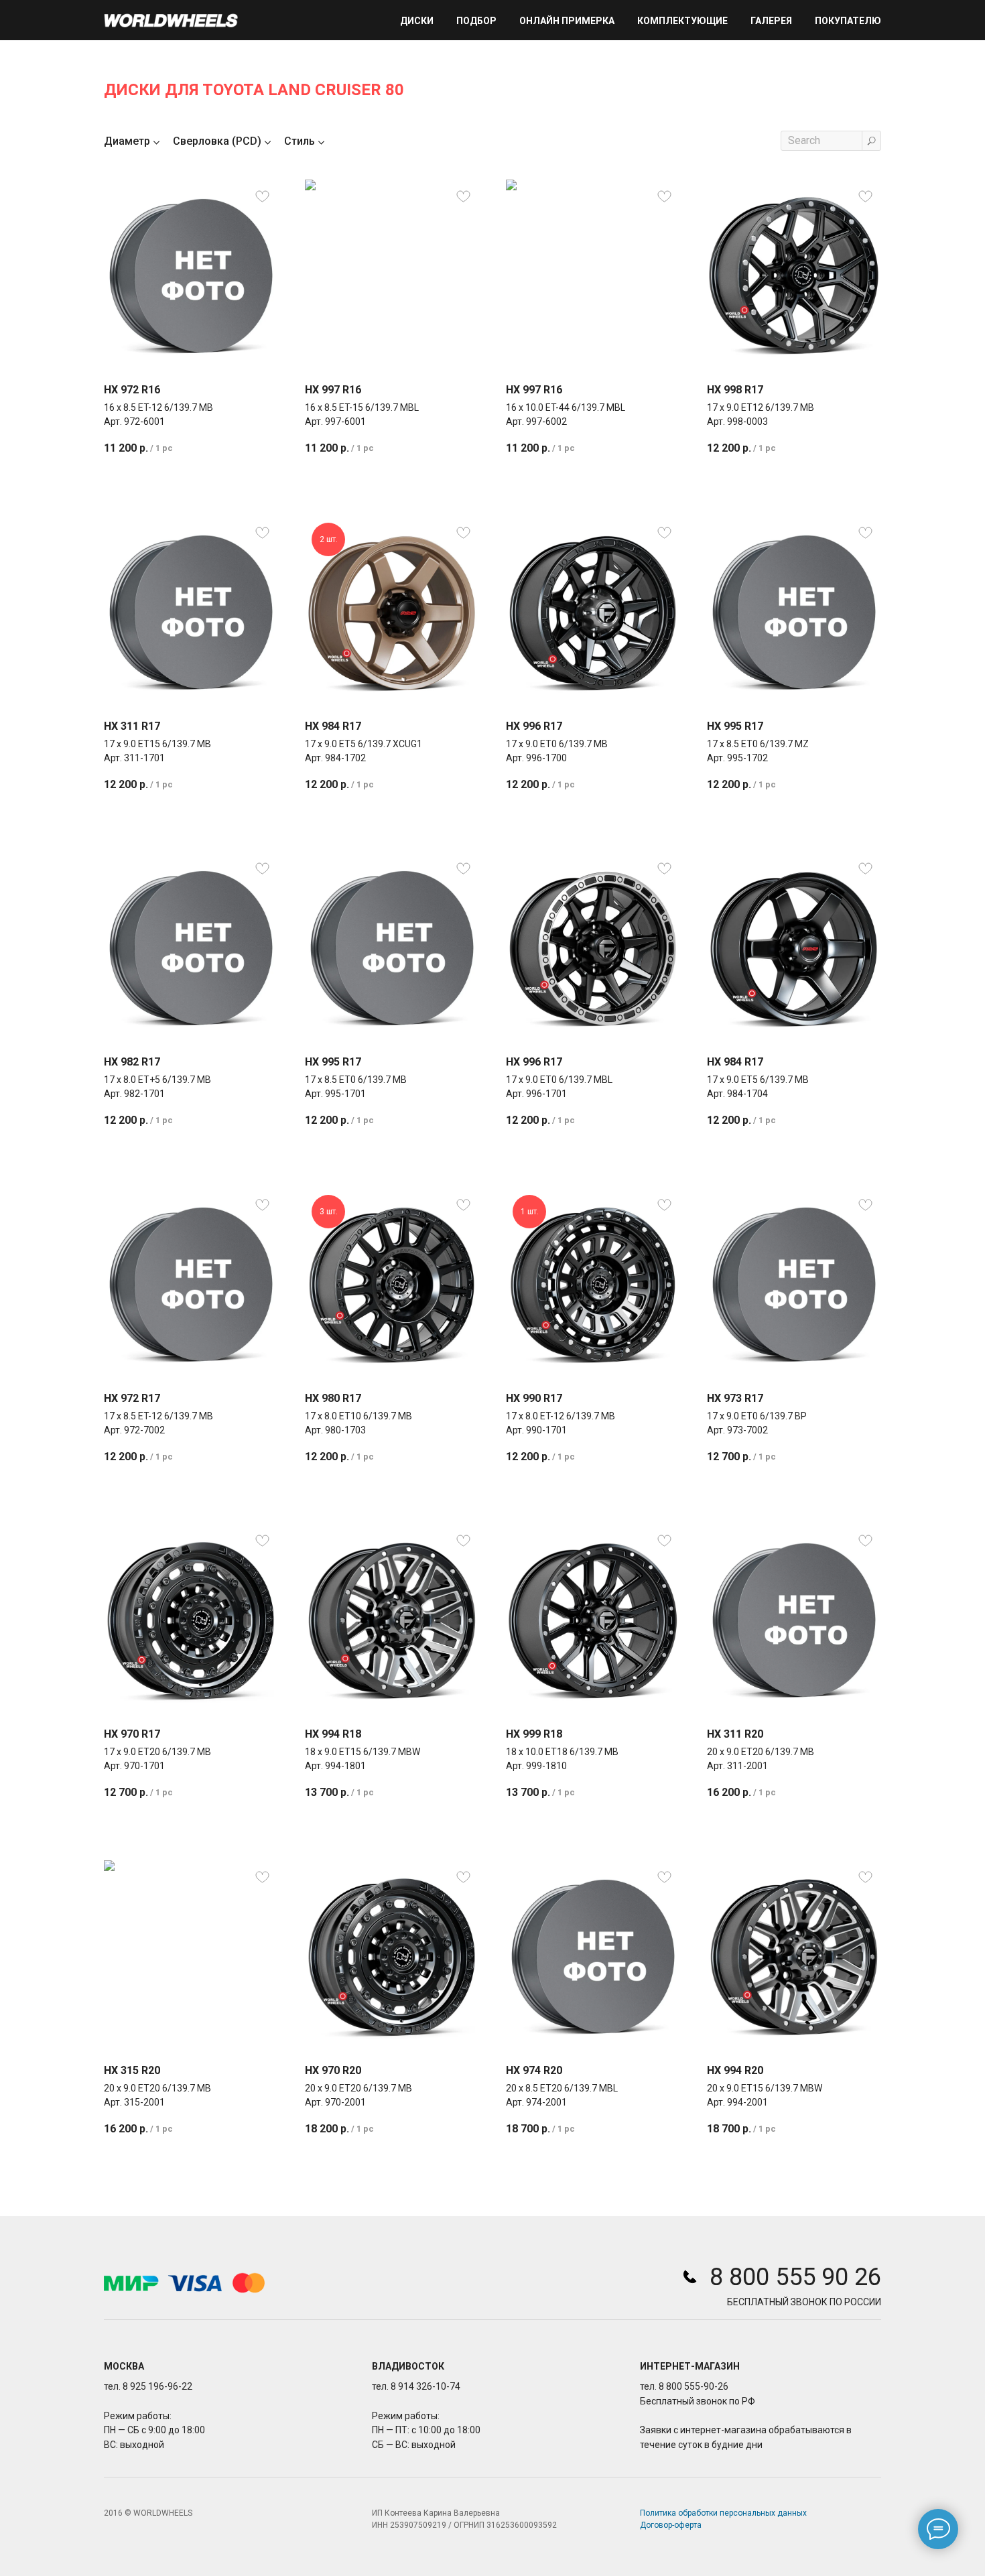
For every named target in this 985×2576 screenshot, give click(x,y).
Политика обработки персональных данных (723, 2513)
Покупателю (848, 21)
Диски (417, 21)
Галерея (771, 21)
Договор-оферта (671, 2525)
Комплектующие (682, 21)
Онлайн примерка (567, 21)
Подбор (476, 21)
